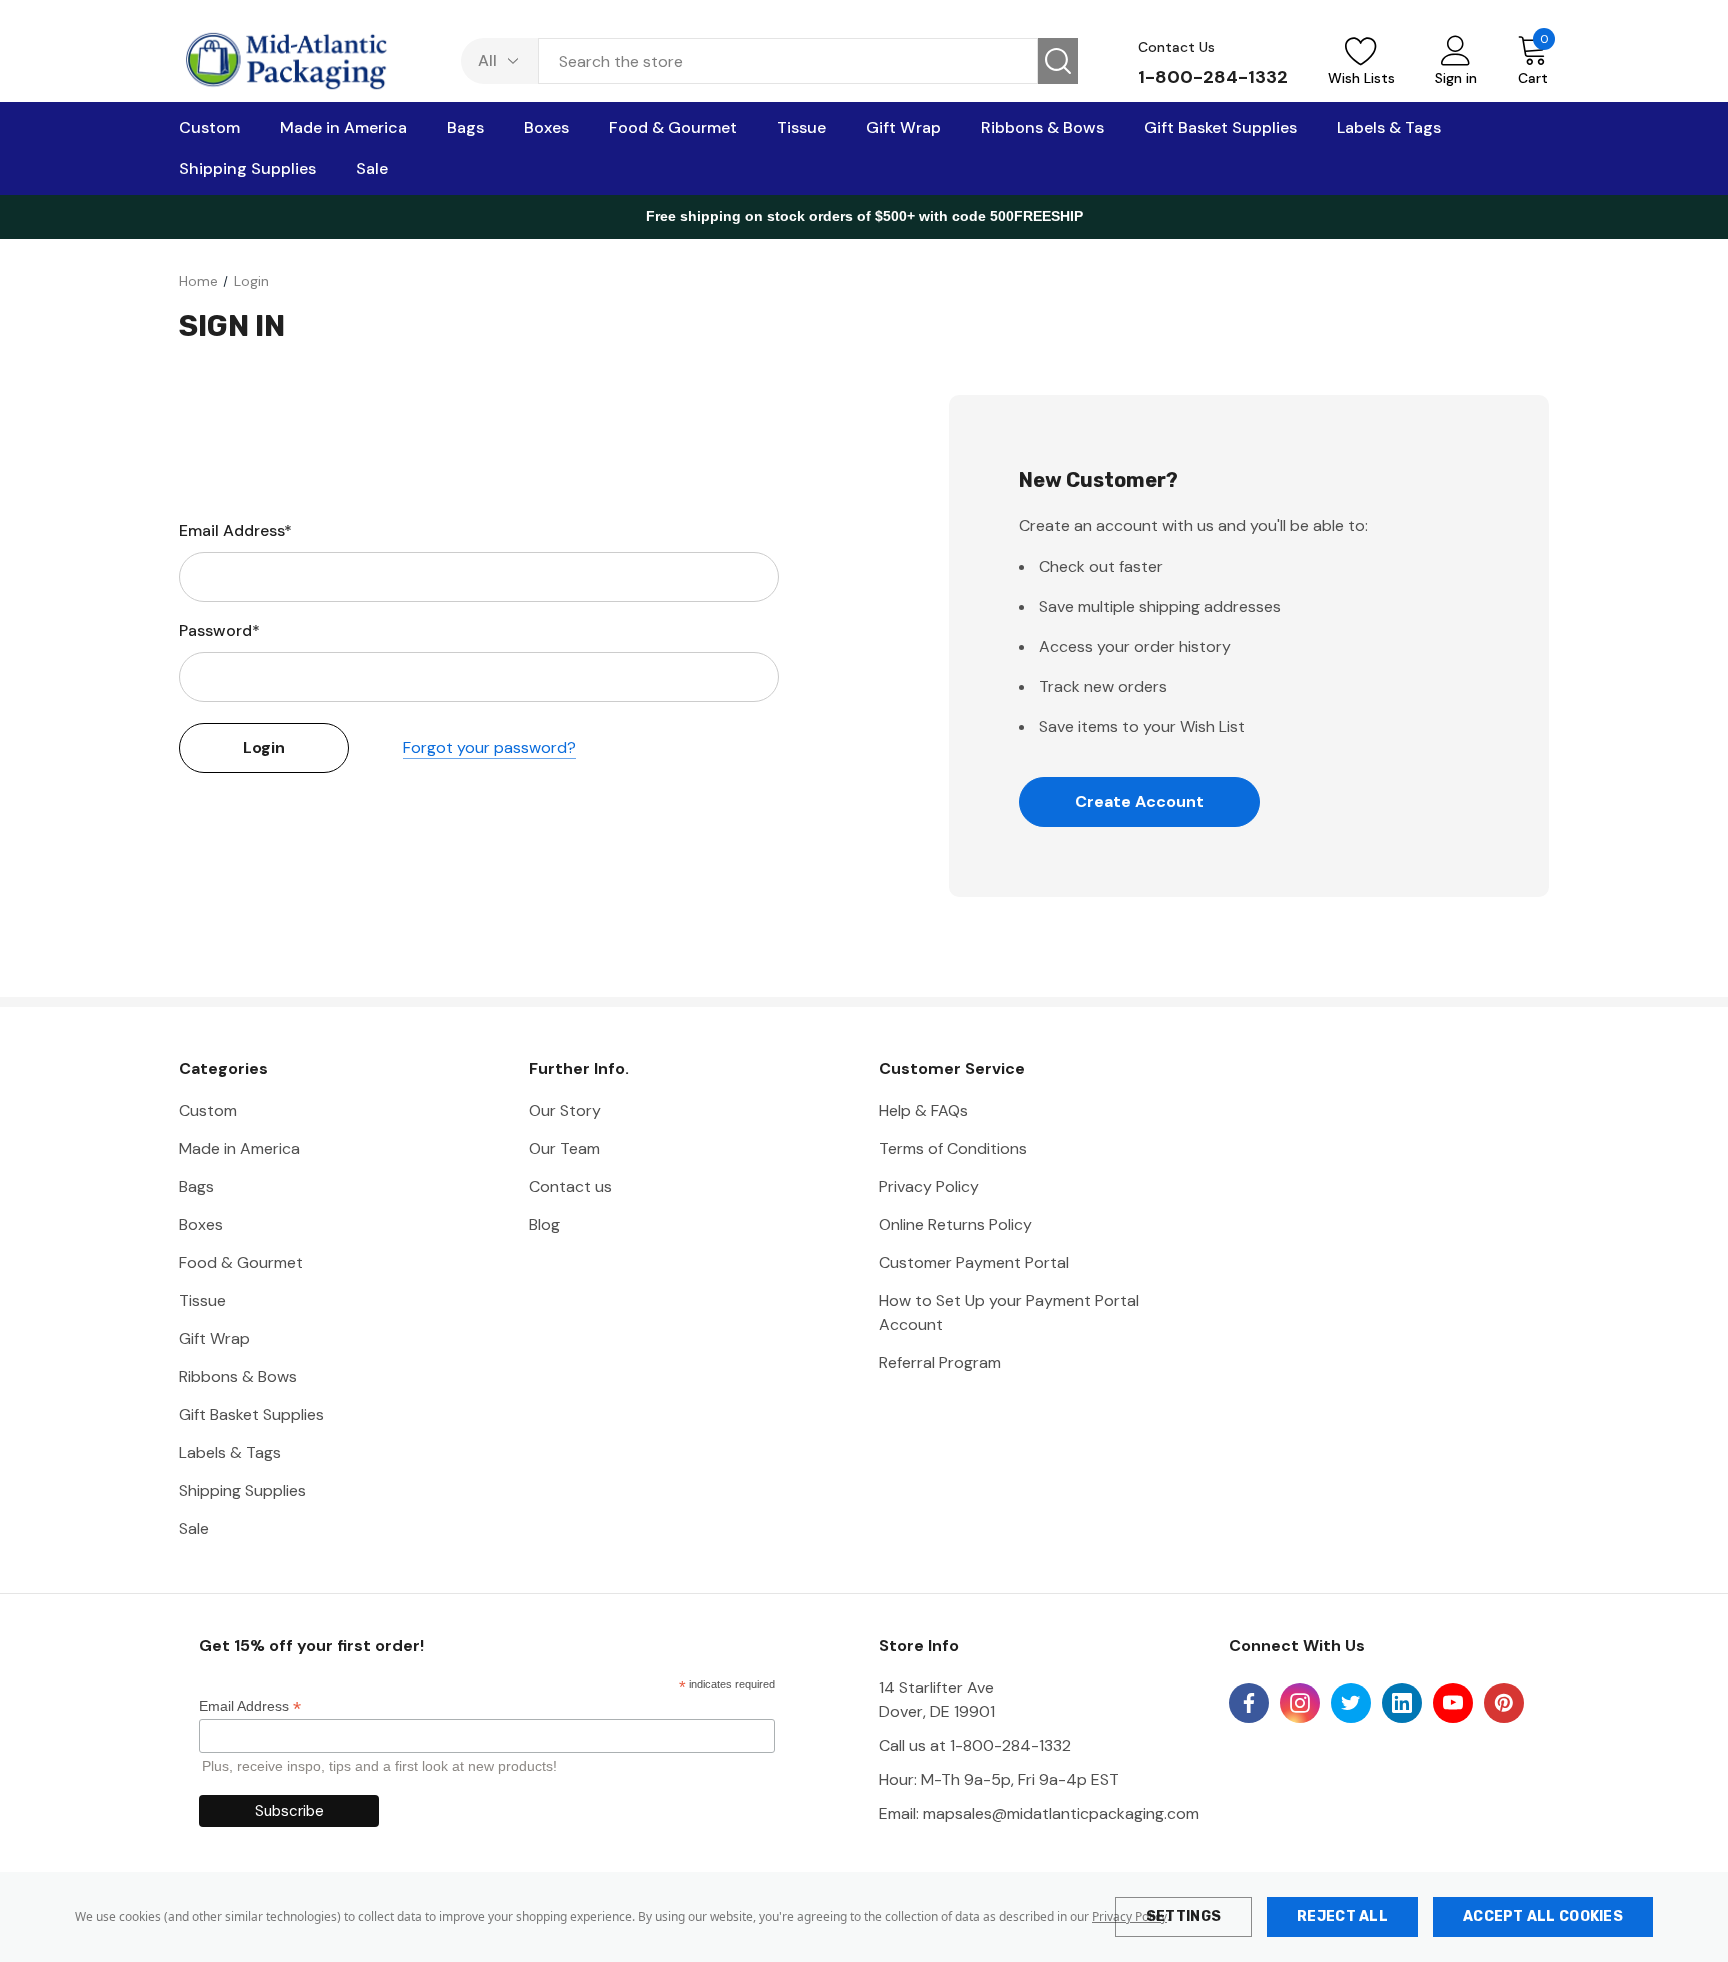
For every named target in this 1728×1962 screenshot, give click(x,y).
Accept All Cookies (1543, 1916)
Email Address (250, 1706)
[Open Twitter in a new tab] (1351, 1703)
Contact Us (1176, 47)
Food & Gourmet (241, 1262)
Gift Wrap (214, 1338)
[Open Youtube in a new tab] (1453, 1703)
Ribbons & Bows (238, 1376)
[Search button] (1058, 61)
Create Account (1139, 801)
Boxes (201, 1224)
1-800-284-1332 (1213, 77)
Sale (194, 1528)
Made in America (239, 1148)
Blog (544, 1224)
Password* (219, 630)
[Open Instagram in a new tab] (1300, 1703)
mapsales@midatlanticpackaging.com (1061, 1813)
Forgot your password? (489, 747)
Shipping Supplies (242, 1490)
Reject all (1342, 1916)
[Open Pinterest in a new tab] (1504, 1703)
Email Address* (235, 530)
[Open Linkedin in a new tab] (1402, 1703)
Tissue (202, 1300)
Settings (1183, 1916)
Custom (208, 1110)
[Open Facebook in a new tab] (1249, 1703)
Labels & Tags (230, 1452)
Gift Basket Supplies (251, 1414)
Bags (196, 1186)
